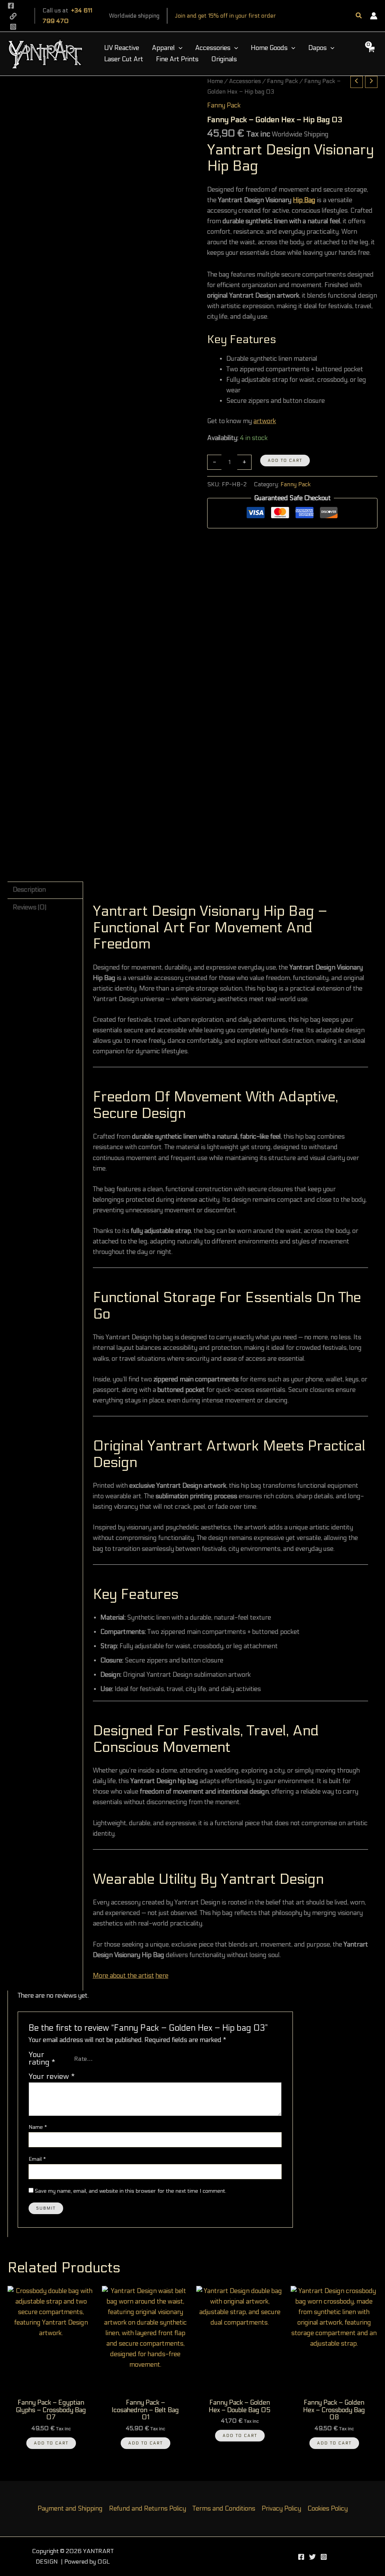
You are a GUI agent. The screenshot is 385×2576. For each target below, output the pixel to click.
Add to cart (285, 461)
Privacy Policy (281, 2509)
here (162, 1976)
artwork (265, 421)
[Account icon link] (374, 16)
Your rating (42, 2059)
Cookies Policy (328, 2509)
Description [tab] (29, 890)
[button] (359, 16)
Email (37, 2159)
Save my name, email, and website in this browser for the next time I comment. (131, 2191)
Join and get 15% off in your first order (225, 16)
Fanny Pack (283, 81)
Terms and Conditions (224, 2509)
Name (38, 2127)
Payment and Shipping (70, 2509)
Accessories (245, 81)
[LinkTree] (13, 16)
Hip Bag (304, 200)
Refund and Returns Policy (148, 2509)
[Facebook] (11, 6)
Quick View (51, 2387)
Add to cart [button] (51, 2443)
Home (215, 81)
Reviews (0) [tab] (30, 908)
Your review (52, 2076)
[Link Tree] (312, 2557)
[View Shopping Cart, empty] (371, 54)
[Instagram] (13, 27)
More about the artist (124, 1976)
